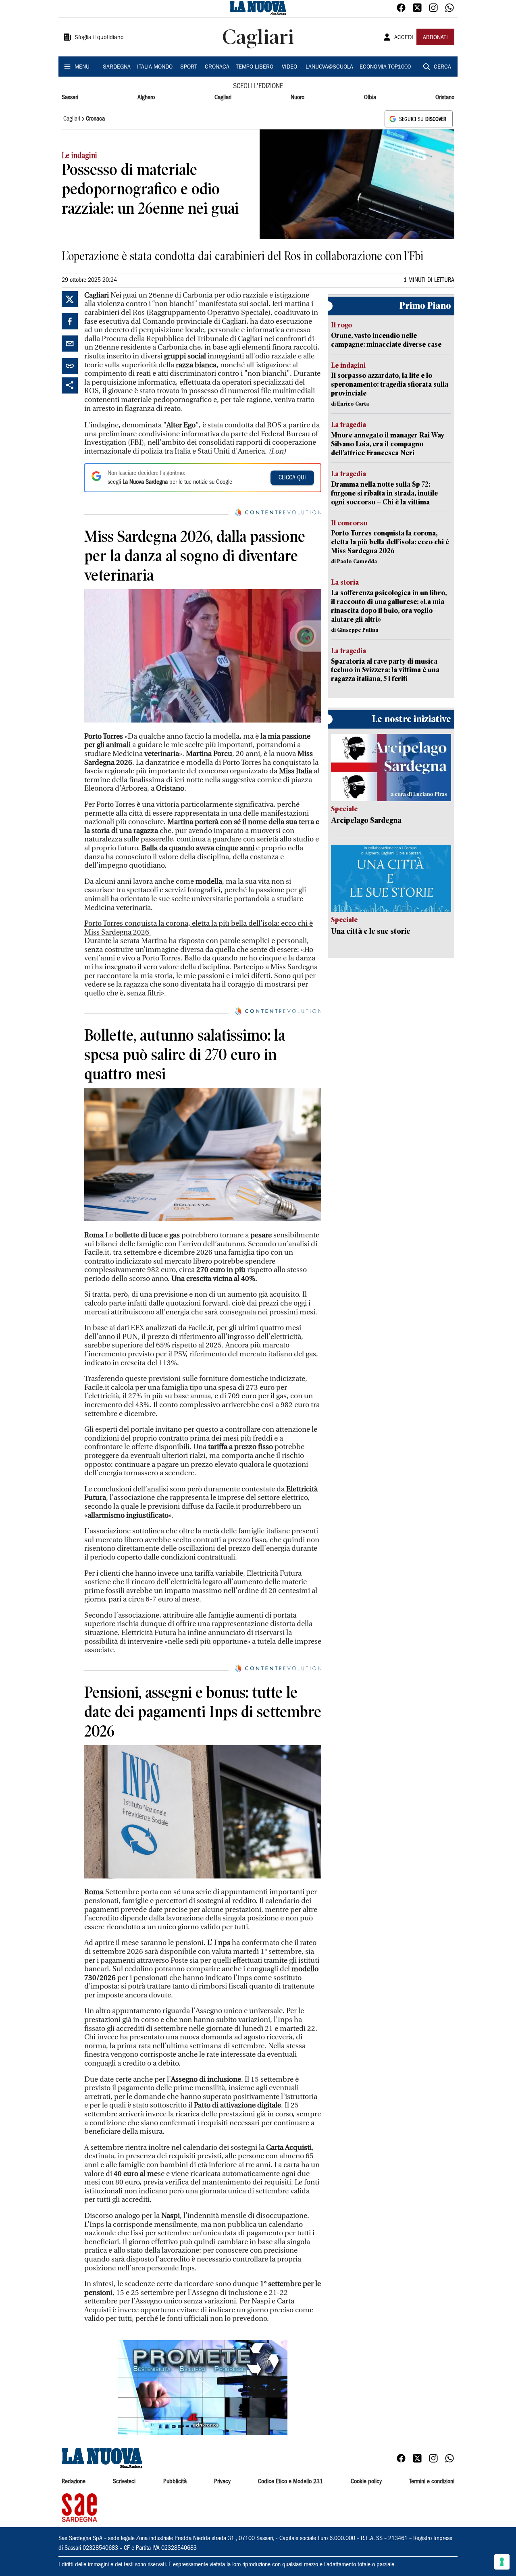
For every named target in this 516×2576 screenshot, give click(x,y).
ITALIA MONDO (155, 67)
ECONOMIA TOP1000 (385, 67)
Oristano (445, 98)
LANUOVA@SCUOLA (329, 67)
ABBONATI (435, 38)
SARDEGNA (117, 67)
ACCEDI (404, 38)
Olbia (370, 98)
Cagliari (223, 98)
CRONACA (217, 67)
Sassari (70, 98)
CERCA (442, 67)
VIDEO (289, 67)
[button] (203, 2388)
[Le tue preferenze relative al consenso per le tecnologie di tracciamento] (502, 2562)
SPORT (189, 67)
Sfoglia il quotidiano (99, 38)
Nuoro (298, 98)
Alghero (146, 98)
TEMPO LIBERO (255, 67)
